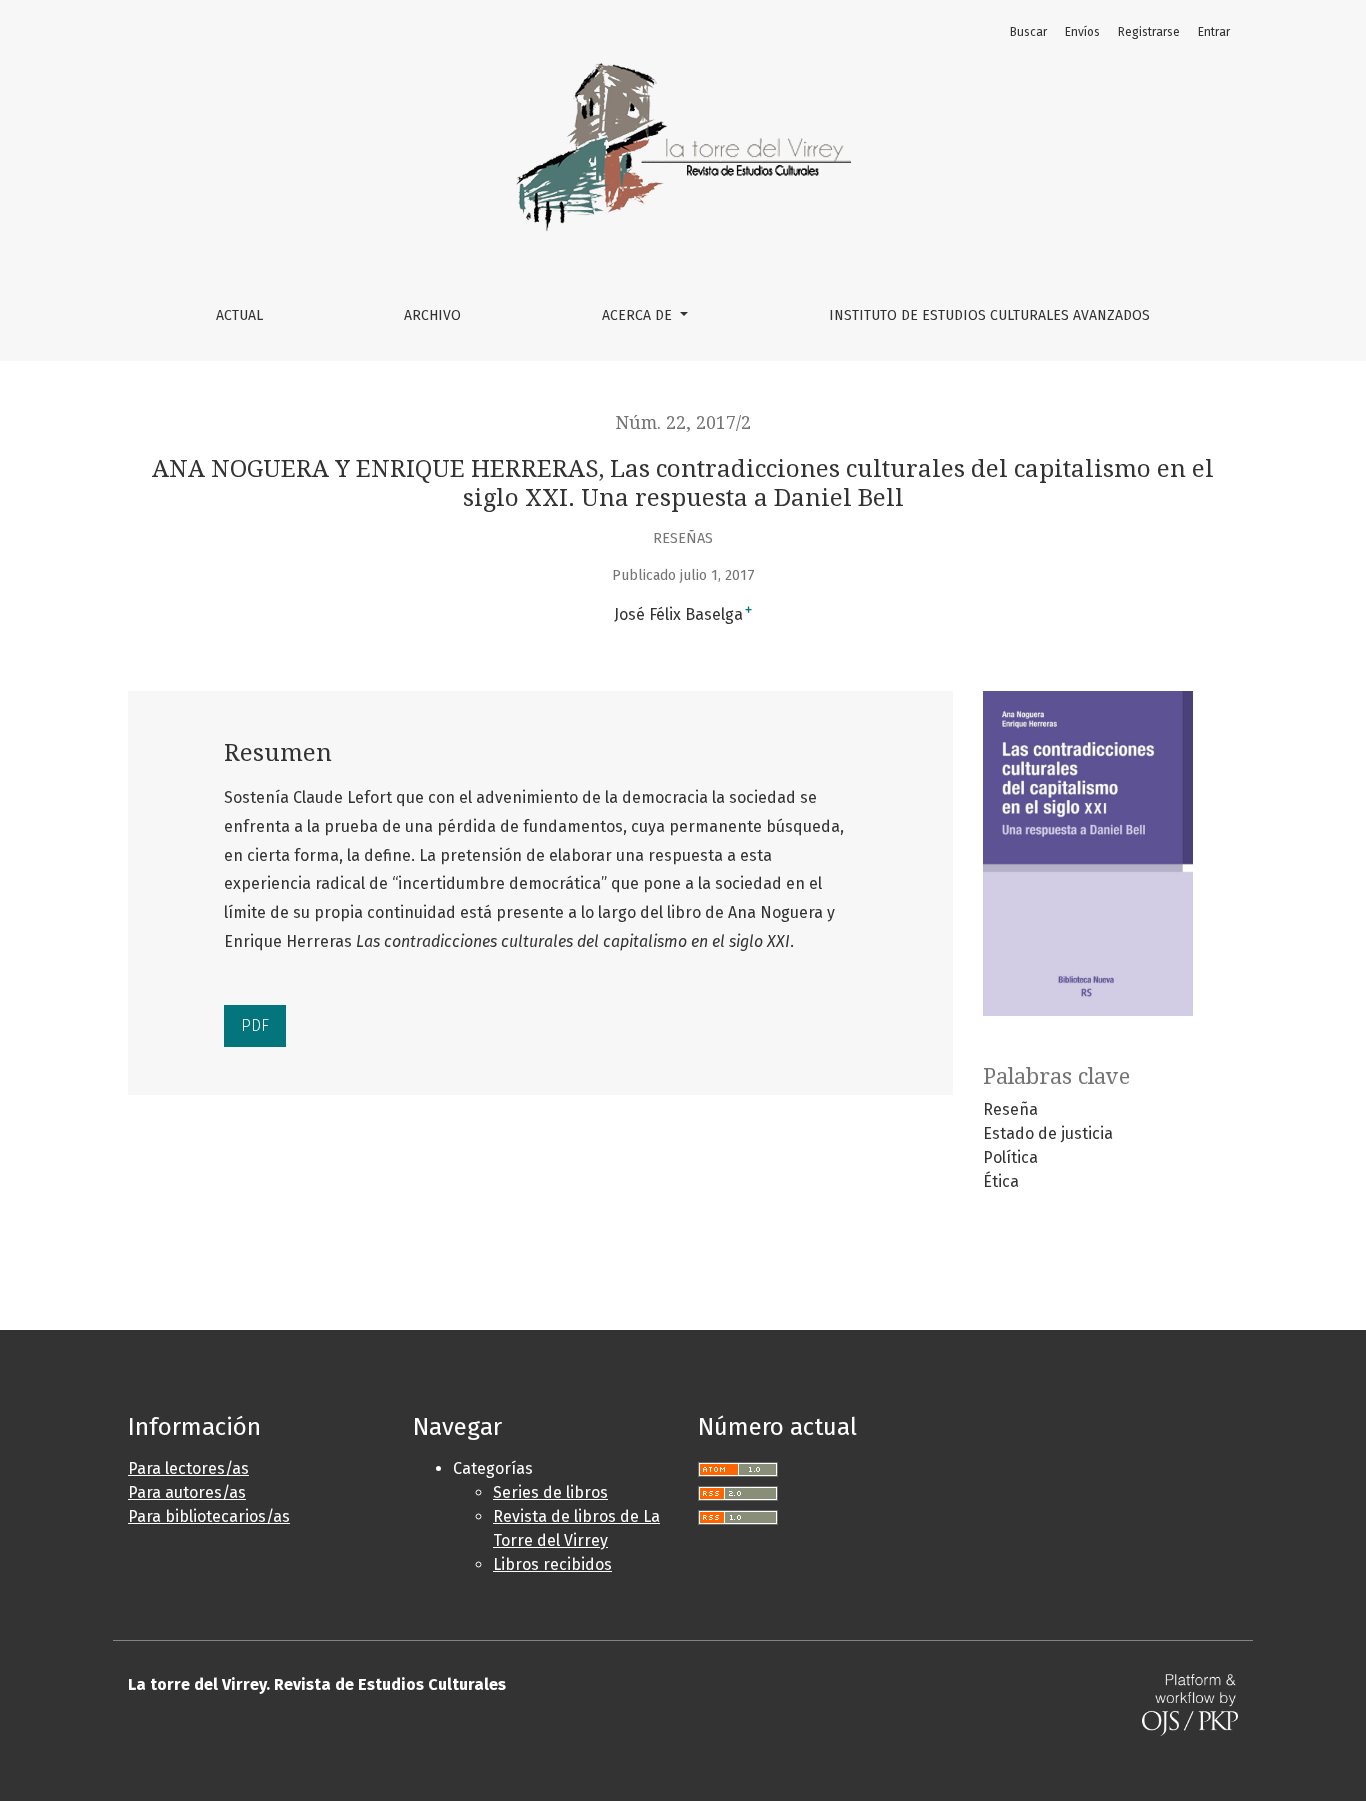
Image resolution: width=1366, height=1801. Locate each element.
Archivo (432, 315)
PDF (255, 1025)
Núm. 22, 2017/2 (683, 423)
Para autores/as (187, 1492)
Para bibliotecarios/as (209, 1516)
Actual (239, 315)
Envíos (1082, 32)
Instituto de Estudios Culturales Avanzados (989, 315)
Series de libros (550, 1492)
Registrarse (1149, 32)
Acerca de (639, 315)
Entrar (1214, 32)
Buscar (1028, 32)
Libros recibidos (552, 1564)
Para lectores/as (188, 1468)
